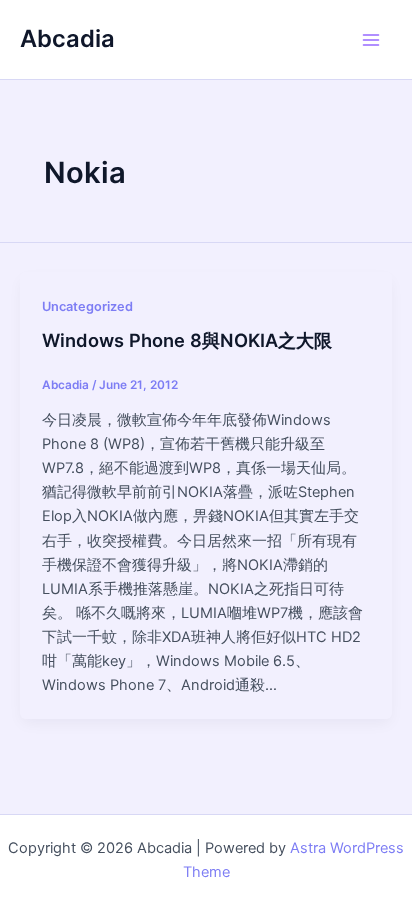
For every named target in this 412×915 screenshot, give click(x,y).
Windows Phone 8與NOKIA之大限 (187, 340)
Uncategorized (87, 306)
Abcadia (67, 38)
